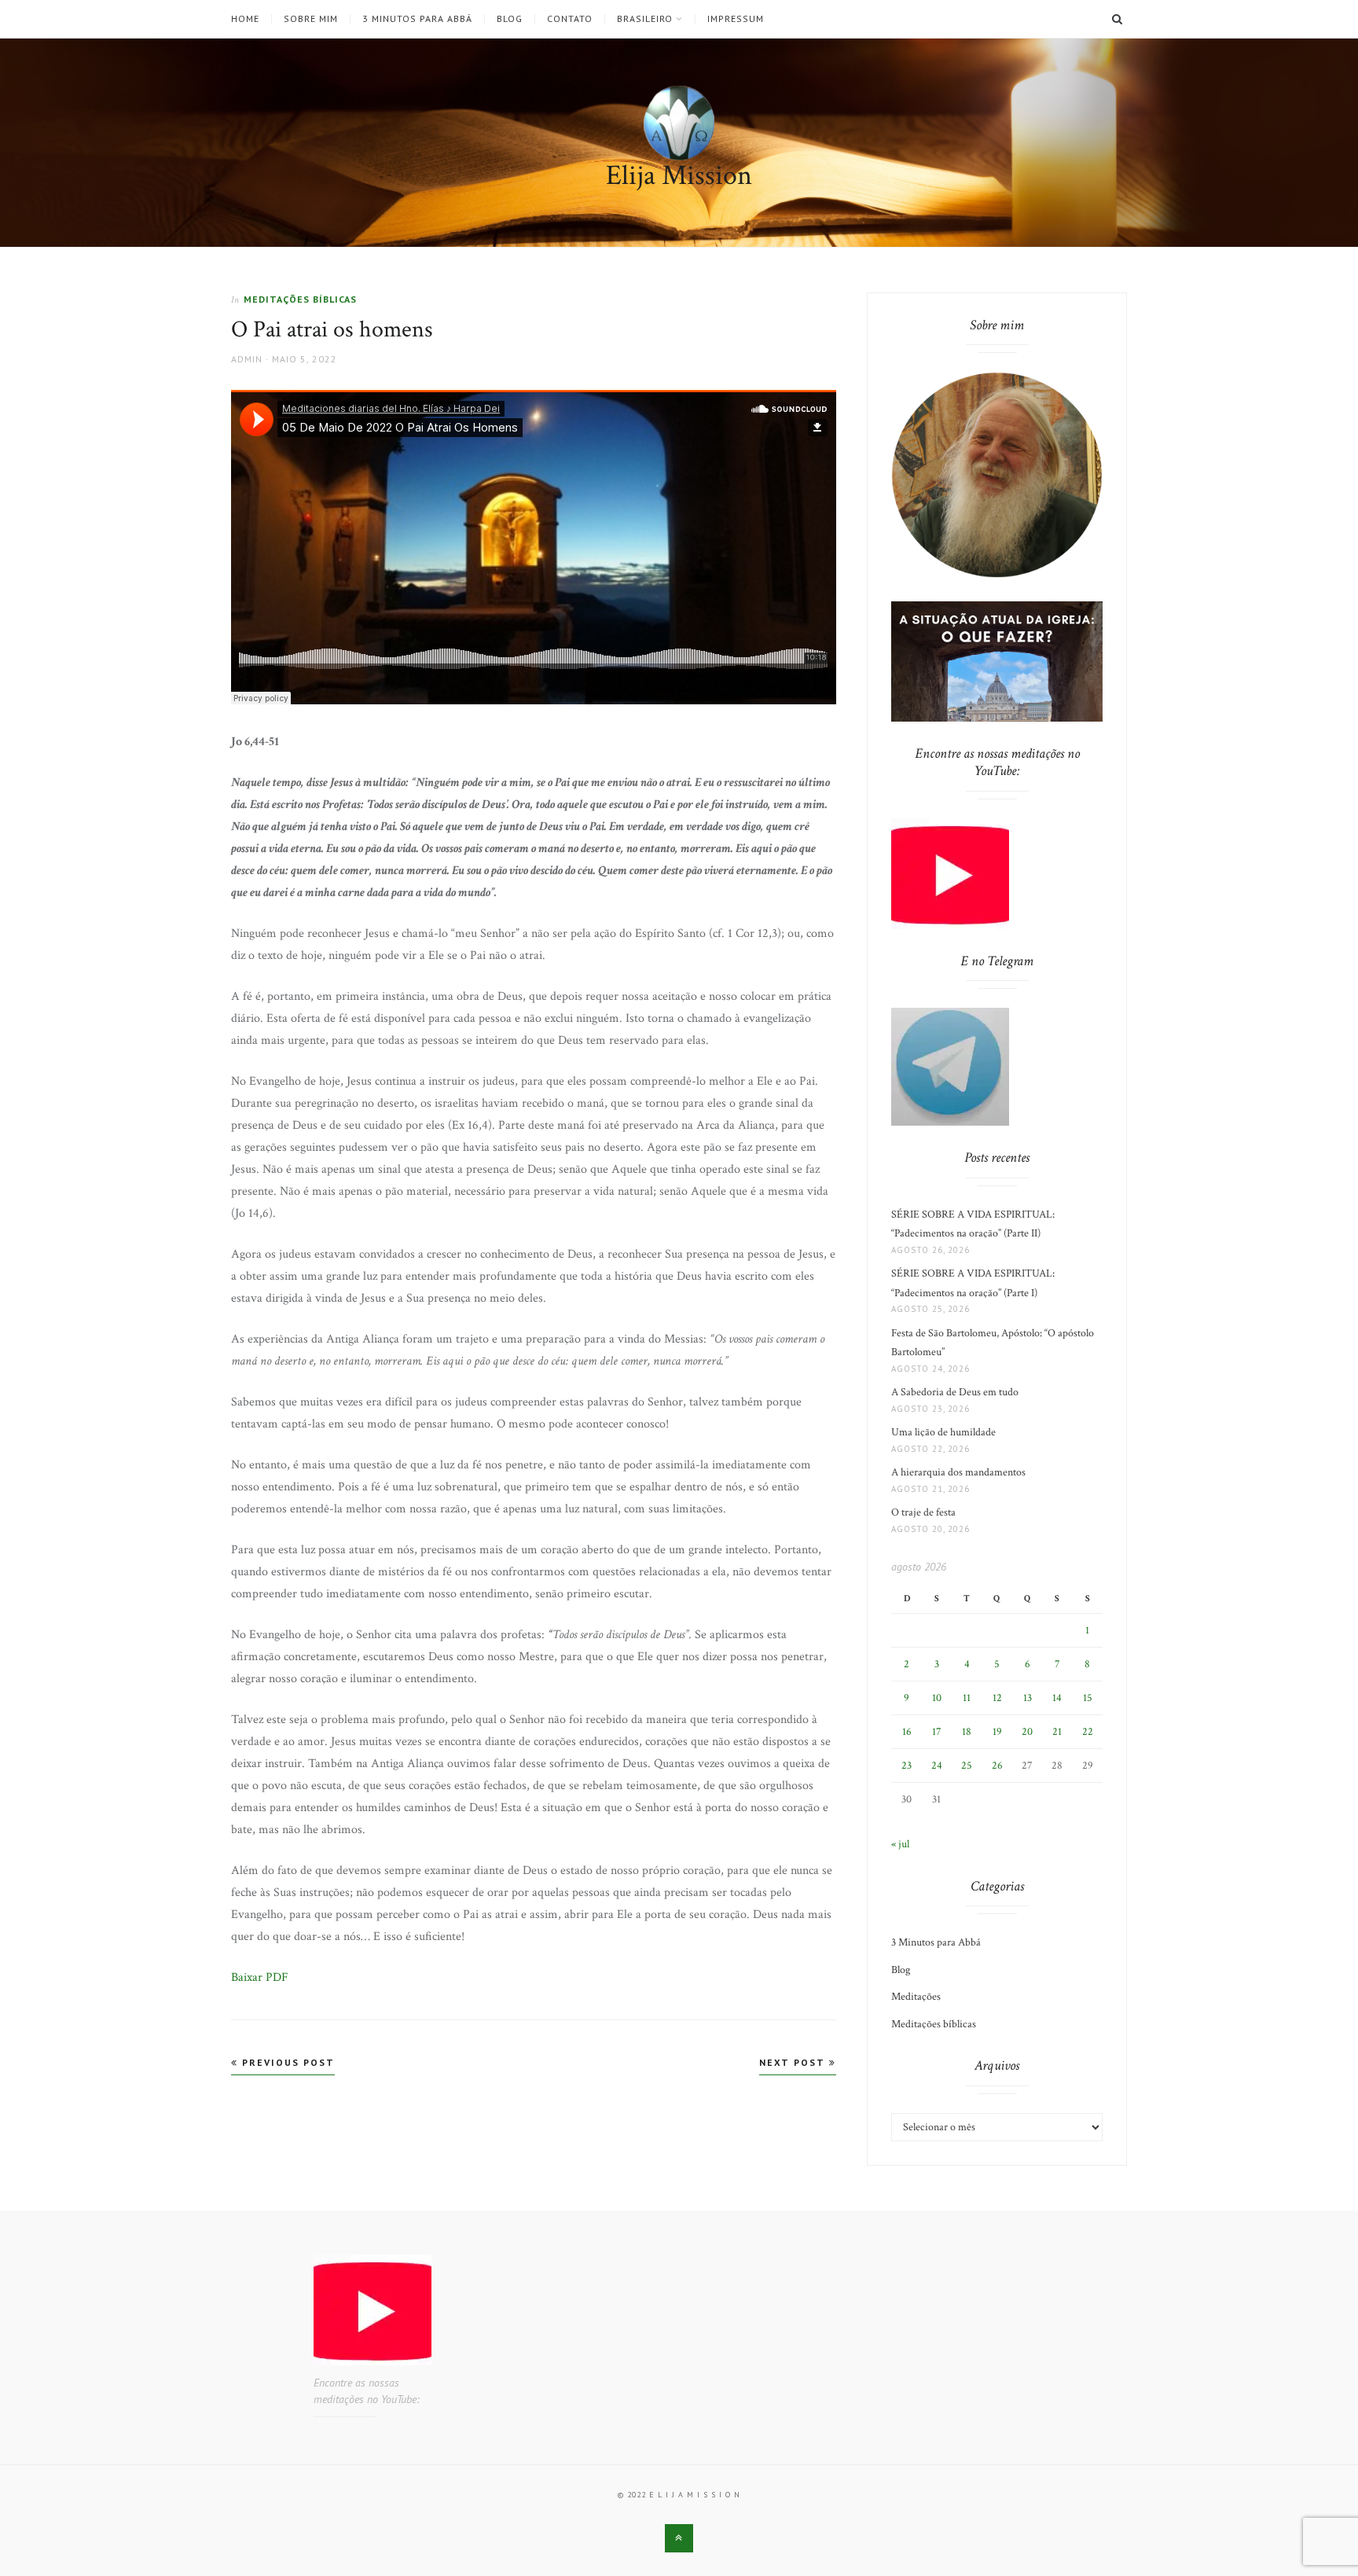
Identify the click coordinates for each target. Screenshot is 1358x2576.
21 (1057, 1732)
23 (907, 1766)
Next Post (794, 2062)
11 (967, 1698)
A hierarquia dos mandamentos (958, 1472)
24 (937, 1766)
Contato (570, 19)
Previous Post (286, 2062)
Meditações (916, 1997)
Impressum (736, 19)
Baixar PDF (260, 1977)
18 (967, 1732)
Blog (510, 19)
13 (1028, 1698)
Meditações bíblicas (300, 299)
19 (997, 1732)
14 (1057, 1698)
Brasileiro (645, 19)
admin (247, 359)
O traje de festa (923, 1512)
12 (997, 1698)
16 (907, 1732)
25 (967, 1766)
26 (997, 1766)
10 (937, 1698)
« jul (900, 1844)
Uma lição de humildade (943, 1432)
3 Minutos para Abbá (417, 19)
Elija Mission (679, 176)
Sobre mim (311, 19)
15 (1088, 1698)
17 (937, 1732)
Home (245, 19)
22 (1088, 1732)
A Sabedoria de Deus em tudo (955, 1392)
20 (1027, 1732)
